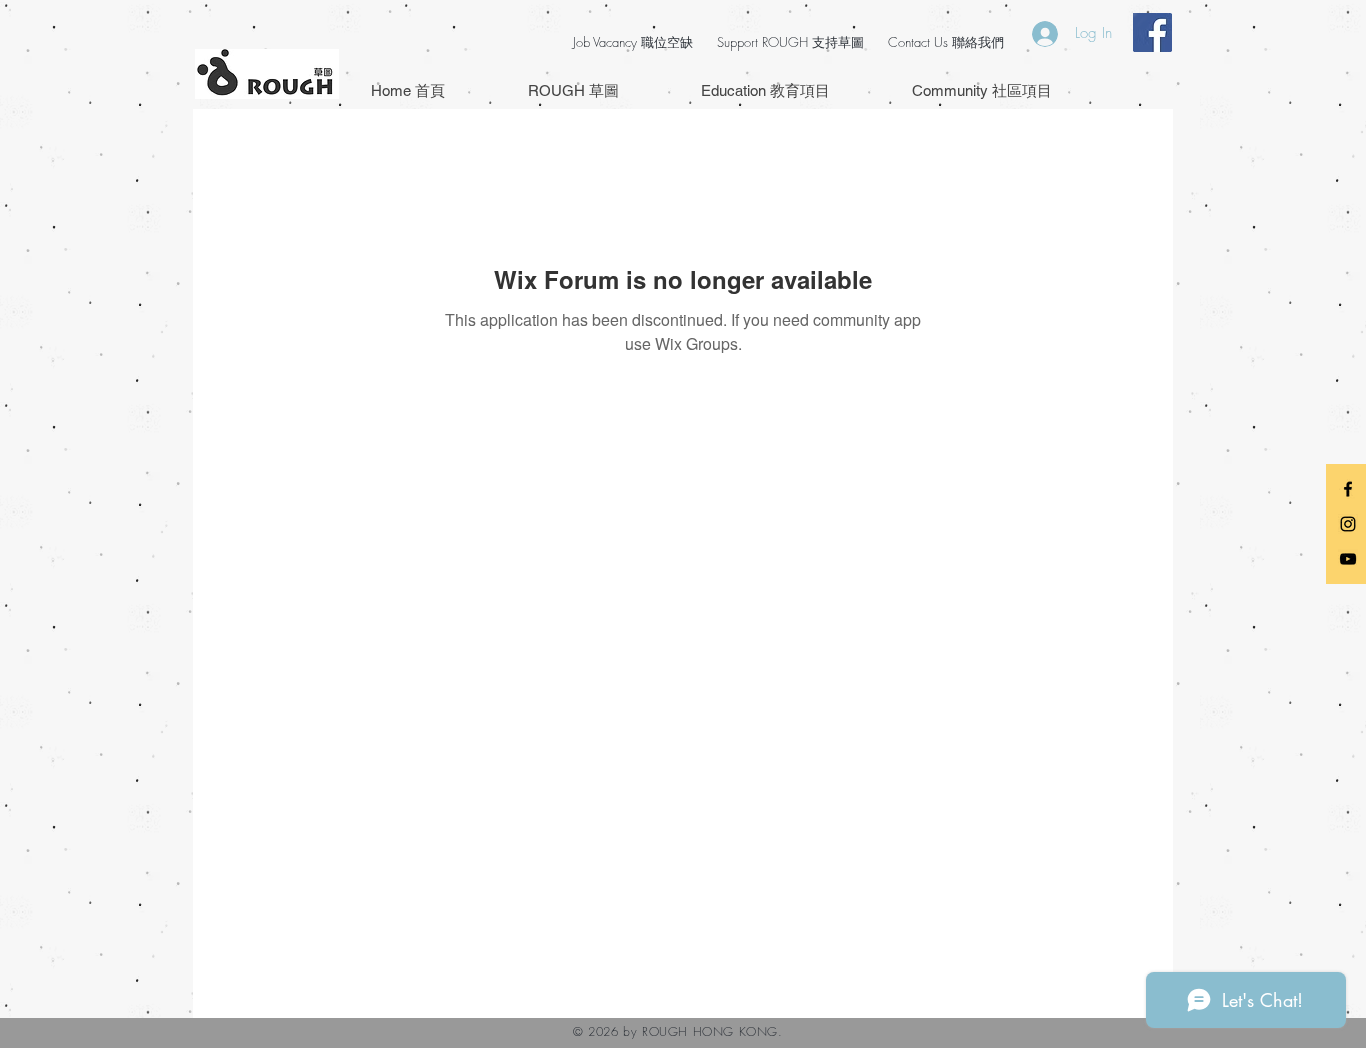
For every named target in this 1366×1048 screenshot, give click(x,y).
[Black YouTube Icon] (1348, 559)
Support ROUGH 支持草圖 (790, 42)
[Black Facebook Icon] (1348, 489)
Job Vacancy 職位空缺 (633, 42)
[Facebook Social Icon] (1152, 32)
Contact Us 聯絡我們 (946, 42)
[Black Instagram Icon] (1348, 524)
